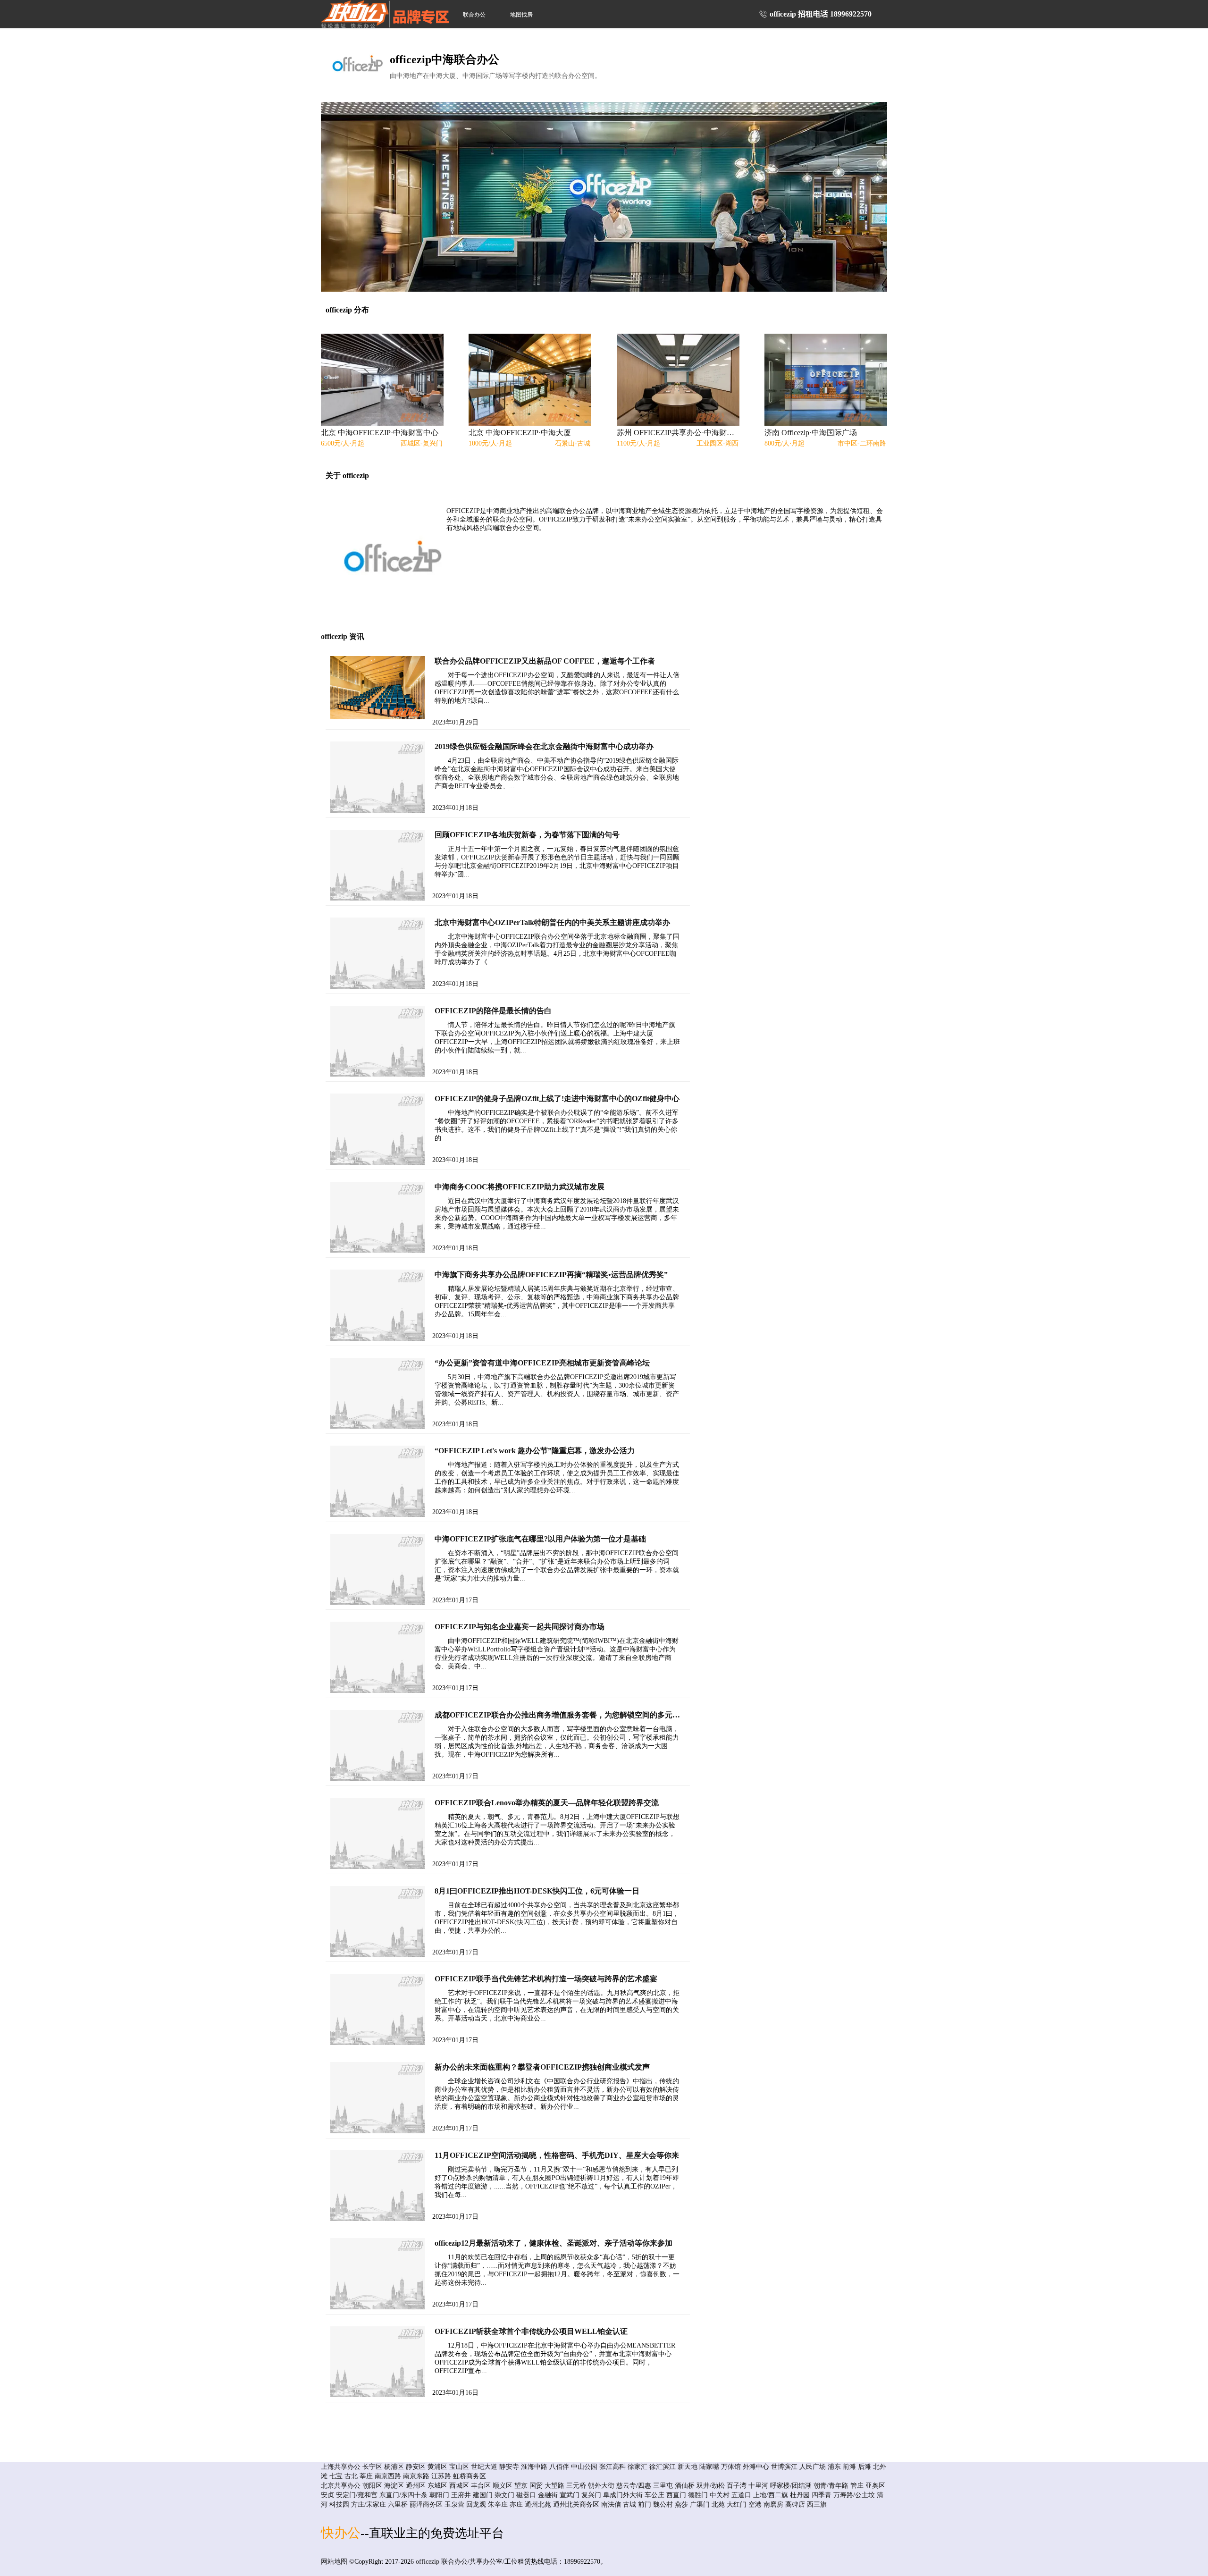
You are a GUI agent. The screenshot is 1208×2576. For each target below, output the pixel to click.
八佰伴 (559, 2467)
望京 (521, 2486)
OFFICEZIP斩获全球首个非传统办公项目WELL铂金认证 (531, 2331)
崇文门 (504, 2495)
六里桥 (398, 2504)
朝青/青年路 (831, 2486)
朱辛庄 (498, 2504)
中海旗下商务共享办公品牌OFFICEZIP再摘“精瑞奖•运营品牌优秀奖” (551, 1275)
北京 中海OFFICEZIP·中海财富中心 (380, 433)
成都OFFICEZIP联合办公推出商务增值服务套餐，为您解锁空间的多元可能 (561, 1715)
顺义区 (503, 2486)
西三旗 (817, 2504)
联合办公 (474, 15)
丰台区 (481, 2486)
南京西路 (388, 2476)
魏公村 (663, 2504)
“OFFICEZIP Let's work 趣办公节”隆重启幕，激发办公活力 (535, 1451)
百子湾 (737, 2486)
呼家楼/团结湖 (791, 2486)
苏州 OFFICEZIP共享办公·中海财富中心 (677, 433)
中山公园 (584, 2467)
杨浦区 (394, 2467)
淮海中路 (534, 2467)
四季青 (822, 2495)
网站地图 (334, 2562)
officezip (428, 2562)
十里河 (758, 2486)
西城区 (459, 2486)
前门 (645, 2504)
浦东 (834, 2467)
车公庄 (654, 2495)
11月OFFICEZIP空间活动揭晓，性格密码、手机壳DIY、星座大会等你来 (557, 2155)
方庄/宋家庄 (369, 2504)
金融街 (548, 2495)
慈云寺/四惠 (634, 2486)
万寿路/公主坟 (854, 2495)
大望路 (554, 2486)
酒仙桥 (685, 2486)
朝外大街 (601, 2486)
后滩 (864, 2467)
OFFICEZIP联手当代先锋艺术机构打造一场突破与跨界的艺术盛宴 (546, 1979)
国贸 (536, 2486)
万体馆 (731, 2467)
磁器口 (526, 2495)
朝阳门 (439, 2495)
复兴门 (591, 2495)
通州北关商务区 (576, 2504)
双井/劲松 (711, 2486)
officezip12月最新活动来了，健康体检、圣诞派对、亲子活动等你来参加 (554, 2243)
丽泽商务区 (426, 2504)
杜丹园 (800, 2495)
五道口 (741, 2495)
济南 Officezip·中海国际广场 (811, 433)
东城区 (437, 2486)
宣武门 (570, 2495)
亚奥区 (875, 2486)
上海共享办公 (341, 2467)
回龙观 (476, 2504)
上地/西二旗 (771, 2495)
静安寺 (509, 2467)
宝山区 (459, 2467)
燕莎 (681, 2504)
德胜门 (698, 2495)
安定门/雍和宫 (357, 2495)
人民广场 (813, 2467)
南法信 (611, 2504)
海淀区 (394, 2486)
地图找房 (521, 15)
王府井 (461, 2495)
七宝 (336, 2476)
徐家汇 (638, 2467)
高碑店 (795, 2504)
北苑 (718, 2504)
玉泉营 (454, 2504)
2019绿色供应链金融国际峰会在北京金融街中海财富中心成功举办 (544, 746)
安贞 (327, 2495)
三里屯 (663, 2486)
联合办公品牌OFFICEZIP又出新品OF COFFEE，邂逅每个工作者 (545, 661)
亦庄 (516, 2504)
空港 (755, 2504)
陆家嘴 (709, 2467)
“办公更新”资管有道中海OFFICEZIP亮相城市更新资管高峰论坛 (542, 1363)
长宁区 (372, 2467)
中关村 (720, 2495)
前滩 (849, 2467)
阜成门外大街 (623, 2495)
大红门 (737, 2504)
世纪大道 (484, 2467)
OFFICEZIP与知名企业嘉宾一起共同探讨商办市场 (520, 1627)
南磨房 (773, 2504)
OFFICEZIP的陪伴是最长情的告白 (493, 1011)
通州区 (416, 2486)
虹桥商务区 (470, 2476)
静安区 (416, 2467)
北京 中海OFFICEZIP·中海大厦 (520, 433)
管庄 (857, 2486)
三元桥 (576, 2486)
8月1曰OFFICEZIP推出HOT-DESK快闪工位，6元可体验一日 (537, 1891)
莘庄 (366, 2476)
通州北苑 (538, 2504)
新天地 (688, 2467)
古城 (629, 2504)
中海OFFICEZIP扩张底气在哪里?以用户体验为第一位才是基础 (540, 1539)
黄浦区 (437, 2467)
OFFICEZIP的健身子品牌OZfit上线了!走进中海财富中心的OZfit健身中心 (557, 1099)
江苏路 (441, 2476)
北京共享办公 (341, 2486)
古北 (351, 2476)
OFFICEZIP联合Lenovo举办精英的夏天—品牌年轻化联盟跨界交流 (547, 1803)
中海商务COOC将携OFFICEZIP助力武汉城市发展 (520, 1187)
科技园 (339, 2504)
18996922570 (851, 14)
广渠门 (700, 2504)
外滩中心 (756, 2467)
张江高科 (612, 2467)
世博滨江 (784, 2467)
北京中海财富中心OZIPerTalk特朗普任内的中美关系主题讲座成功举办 (552, 922)
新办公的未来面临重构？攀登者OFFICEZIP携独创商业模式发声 (542, 2067)
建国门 (483, 2495)
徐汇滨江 (663, 2467)
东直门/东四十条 (403, 2495)
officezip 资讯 (343, 636)
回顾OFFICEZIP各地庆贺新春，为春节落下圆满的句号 (527, 835)
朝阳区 (372, 2486)
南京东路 (416, 2476)
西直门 (676, 2495)
